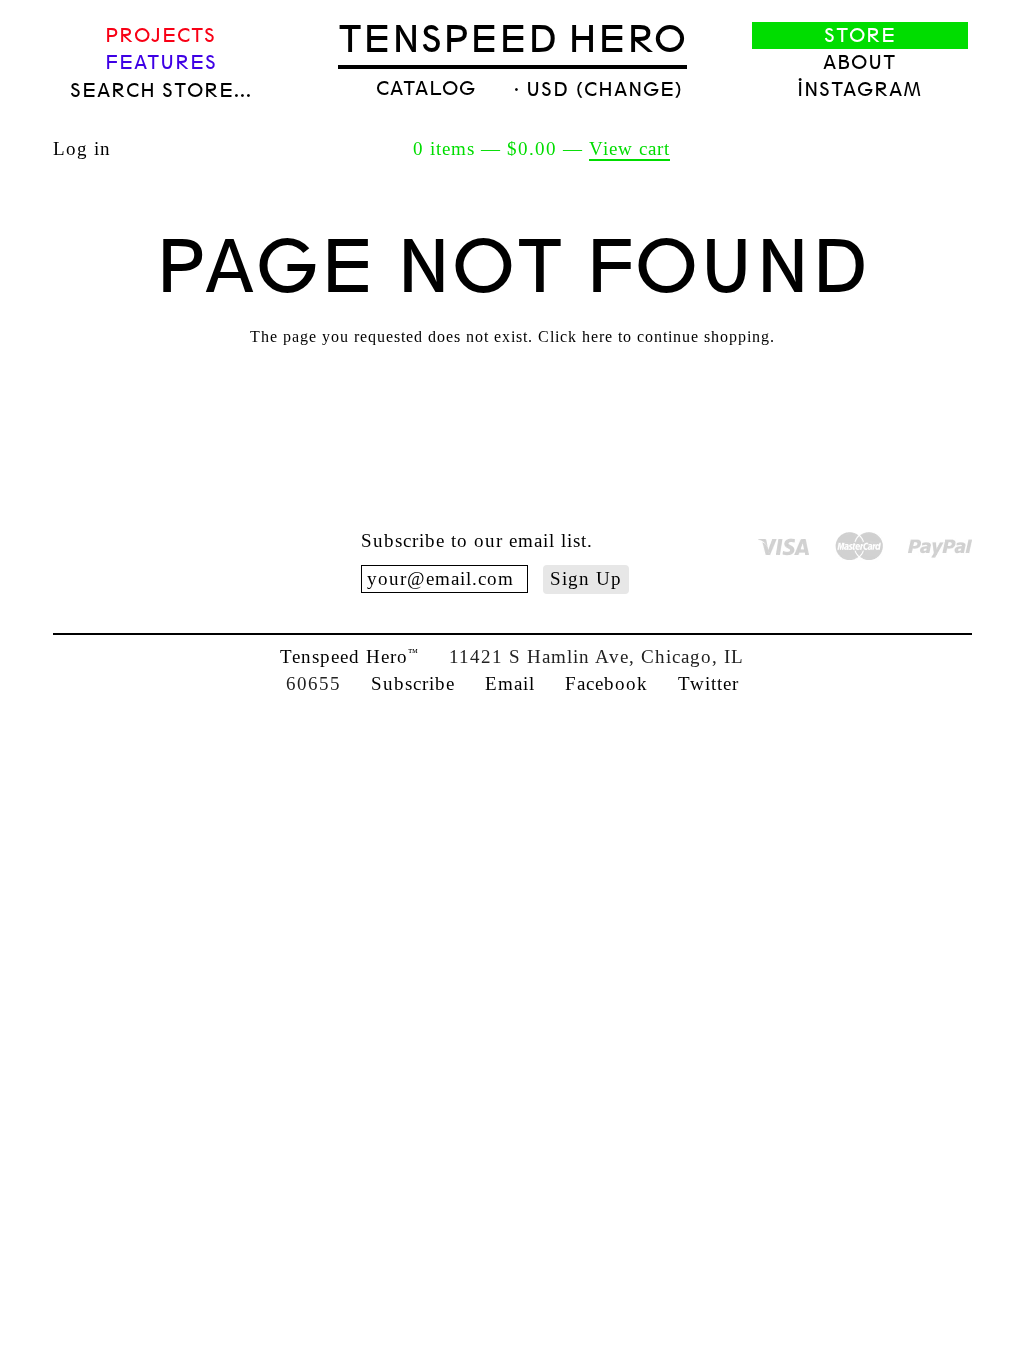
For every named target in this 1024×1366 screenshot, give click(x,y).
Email (510, 683)
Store (860, 35)
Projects (160, 35)
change (629, 89)
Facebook (606, 683)
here (597, 336)
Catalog (426, 88)
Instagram (859, 89)
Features (161, 62)
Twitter (708, 683)
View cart (629, 148)
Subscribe (413, 683)
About (859, 62)
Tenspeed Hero (512, 39)
